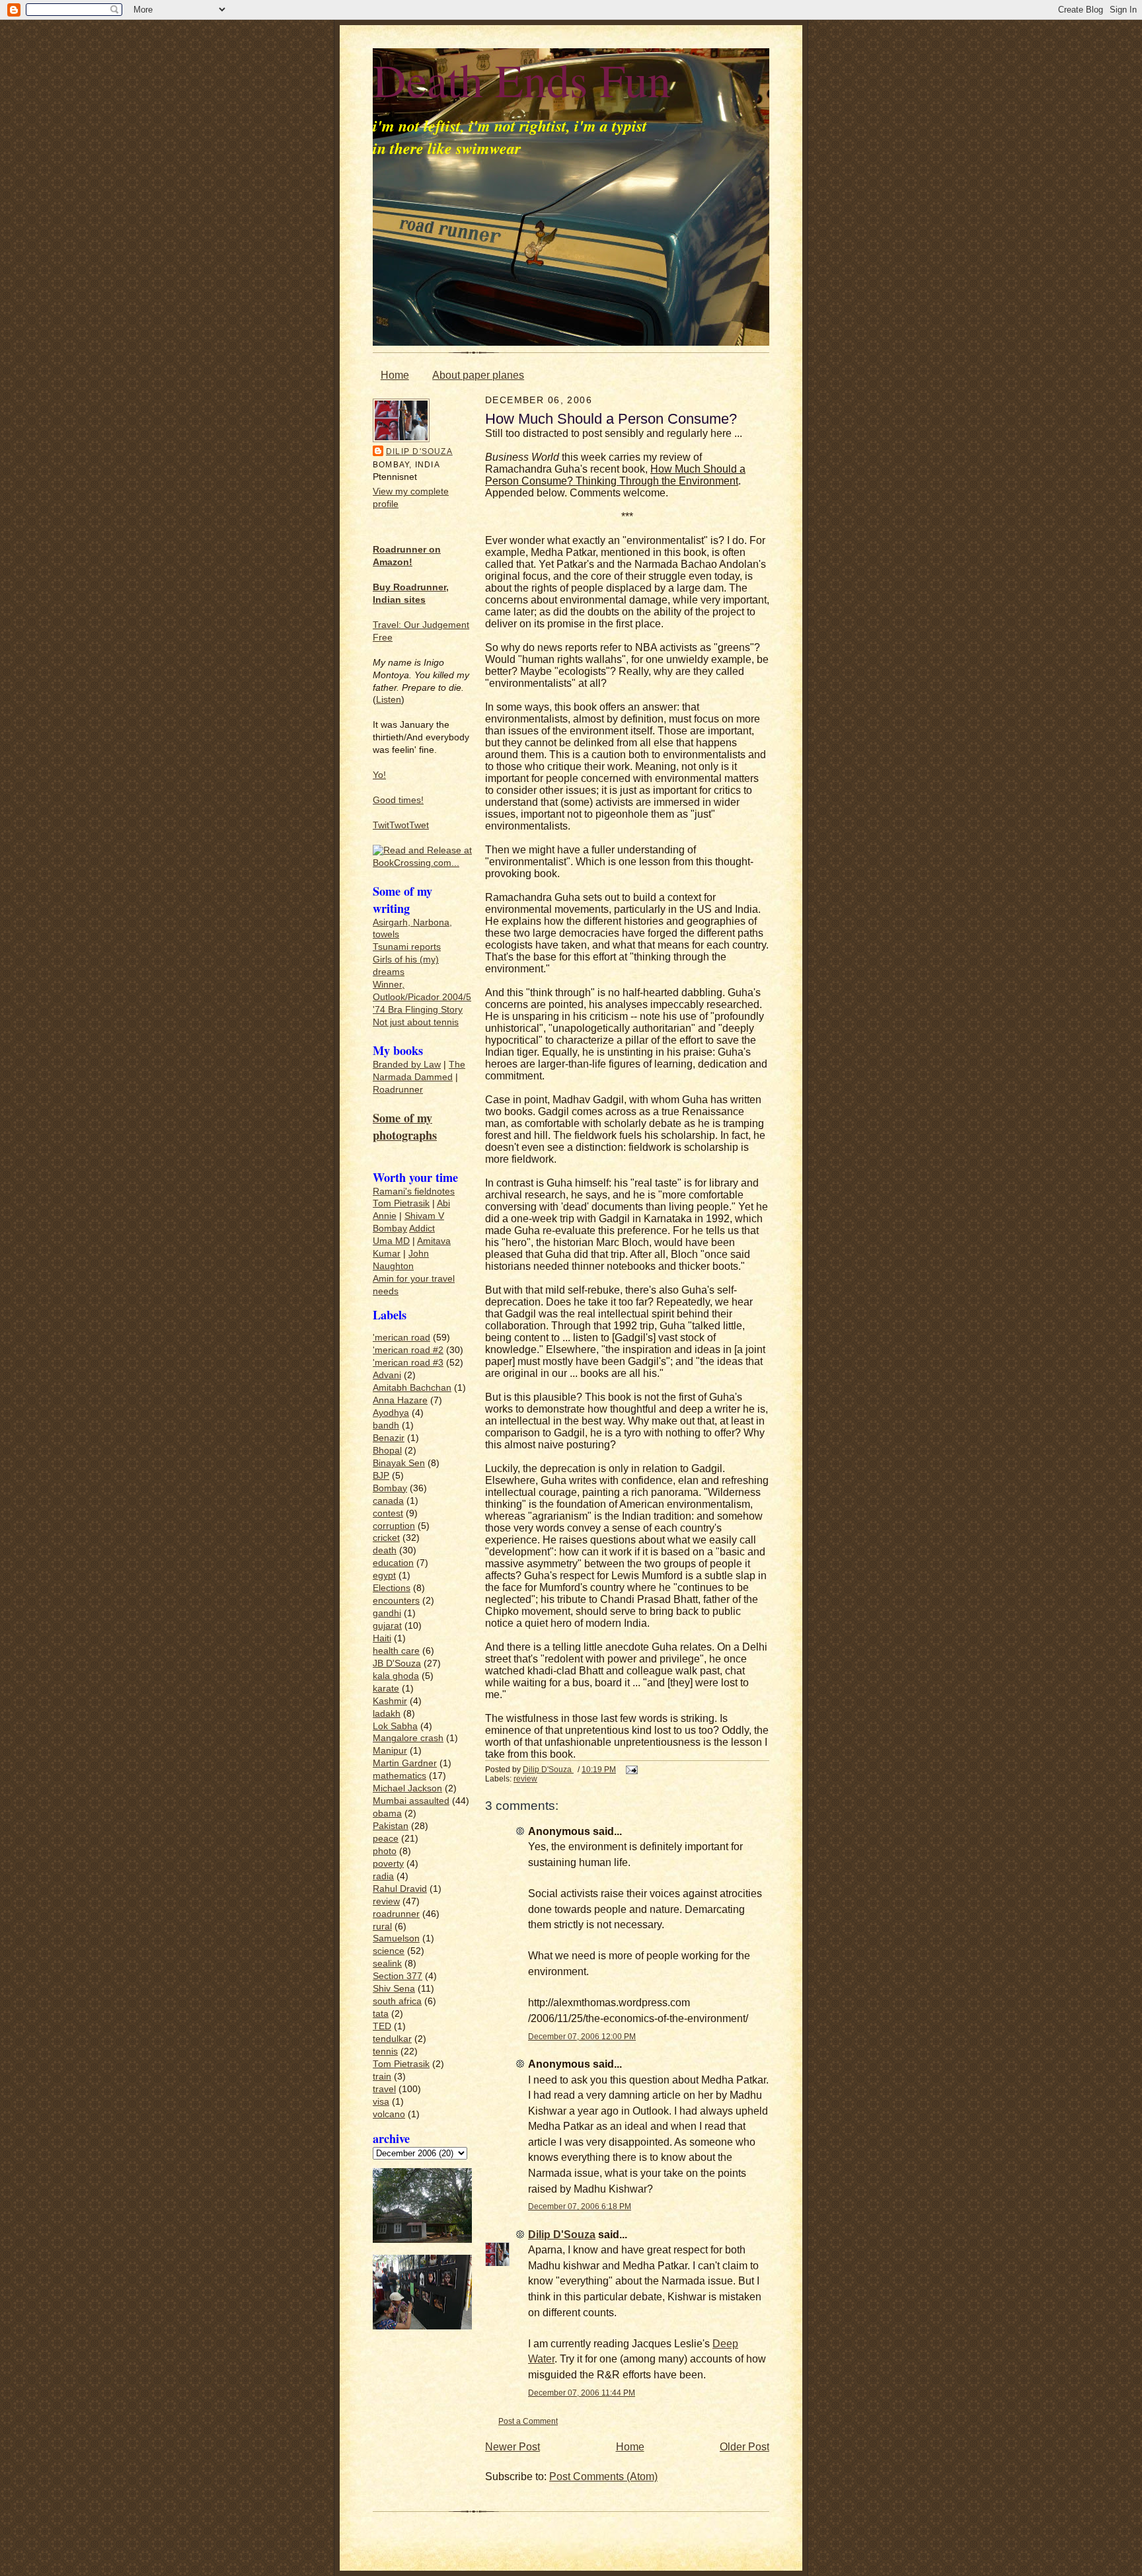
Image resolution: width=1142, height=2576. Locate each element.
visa (381, 2102)
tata (381, 2014)
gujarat (387, 1626)
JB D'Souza (397, 1663)
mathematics (400, 1776)
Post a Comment (528, 2421)
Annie (385, 1216)
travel (384, 2089)
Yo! (379, 775)
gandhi (387, 1613)
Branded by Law (407, 1065)
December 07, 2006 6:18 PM (580, 2206)
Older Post (744, 2447)
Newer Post (513, 2447)
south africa (397, 2001)
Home (395, 375)
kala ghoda (396, 1676)
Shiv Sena (394, 1989)
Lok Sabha (395, 1726)
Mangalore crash (408, 1738)
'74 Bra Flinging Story (418, 1010)
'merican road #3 (408, 1363)
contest (388, 1513)
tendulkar (392, 2039)
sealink (387, 1964)
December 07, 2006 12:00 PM (582, 2036)
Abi (443, 1203)
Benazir (389, 1438)
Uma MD (391, 1241)
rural (382, 1927)
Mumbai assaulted (411, 1801)
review (386, 1901)
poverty (388, 1864)
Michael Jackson (407, 1788)
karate (386, 1689)
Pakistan (391, 1826)
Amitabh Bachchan (412, 1388)
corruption (394, 1526)
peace (386, 1839)
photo (385, 1851)
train (382, 2077)
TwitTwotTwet (401, 825)
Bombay (390, 1229)
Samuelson (396, 1938)
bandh (386, 1425)
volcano (389, 2114)
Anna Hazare (400, 1400)
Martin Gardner (405, 1763)
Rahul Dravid (400, 1889)
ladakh (387, 1714)
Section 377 (398, 1976)
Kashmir (390, 1701)
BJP (381, 1476)
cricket (386, 1538)
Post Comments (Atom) (603, 2477)
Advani (387, 1375)
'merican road (401, 1338)
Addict (422, 1229)
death (385, 1550)
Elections (392, 1588)
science (389, 1951)
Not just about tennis (416, 1022)
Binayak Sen (399, 1463)
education (393, 1563)
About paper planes (478, 375)
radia (383, 1876)
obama (387, 1814)
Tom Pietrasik (401, 1203)
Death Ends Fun (522, 79)
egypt (384, 1576)
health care (396, 1651)
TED (382, 2026)
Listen (389, 700)
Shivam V (424, 1216)
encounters (396, 1601)
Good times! (398, 800)
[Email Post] (631, 1769)
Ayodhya (391, 1413)
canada (388, 1501)
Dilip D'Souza (419, 451)
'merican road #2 (408, 1350)
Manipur (390, 1751)
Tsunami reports (407, 947)
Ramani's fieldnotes (414, 1191)
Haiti (382, 1638)
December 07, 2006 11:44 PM (582, 2393)
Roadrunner (398, 1090)
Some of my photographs (405, 1126)
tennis (385, 2051)
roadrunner (396, 1914)
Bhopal (387, 1451)
